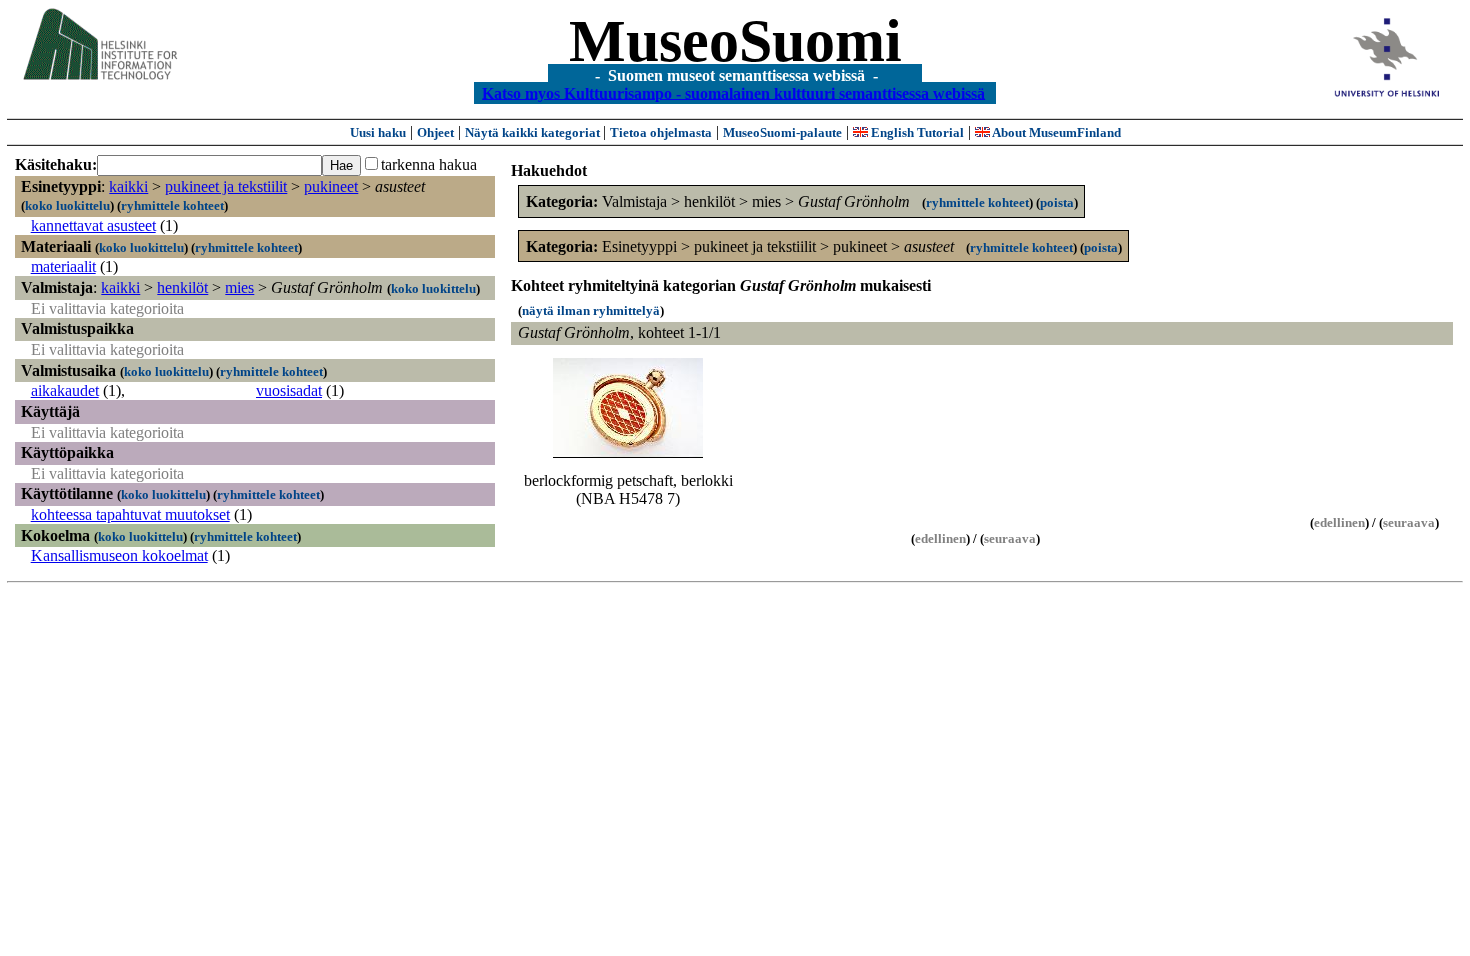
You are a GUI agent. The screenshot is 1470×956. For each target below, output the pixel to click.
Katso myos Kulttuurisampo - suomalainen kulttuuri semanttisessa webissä (733, 92)
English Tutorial (916, 132)
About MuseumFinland (1055, 132)
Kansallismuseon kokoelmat (119, 555)
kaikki (128, 186)
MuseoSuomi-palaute (782, 132)
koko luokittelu (67, 205)
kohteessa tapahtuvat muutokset (130, 514)
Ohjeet (435, 132)
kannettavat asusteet (93, 225)
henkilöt (182, 287)
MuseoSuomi (735, 41)
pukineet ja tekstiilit (226, 186)
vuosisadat (289, 390)
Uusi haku (378, 132)
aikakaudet (65, 390)
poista (1057, 202)
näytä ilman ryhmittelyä (591, 310)
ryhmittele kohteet (172, 205)
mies (239, 287)
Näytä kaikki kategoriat (534, 132)
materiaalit (63, 266)
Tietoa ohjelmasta (661, 132)
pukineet (331, 186)
